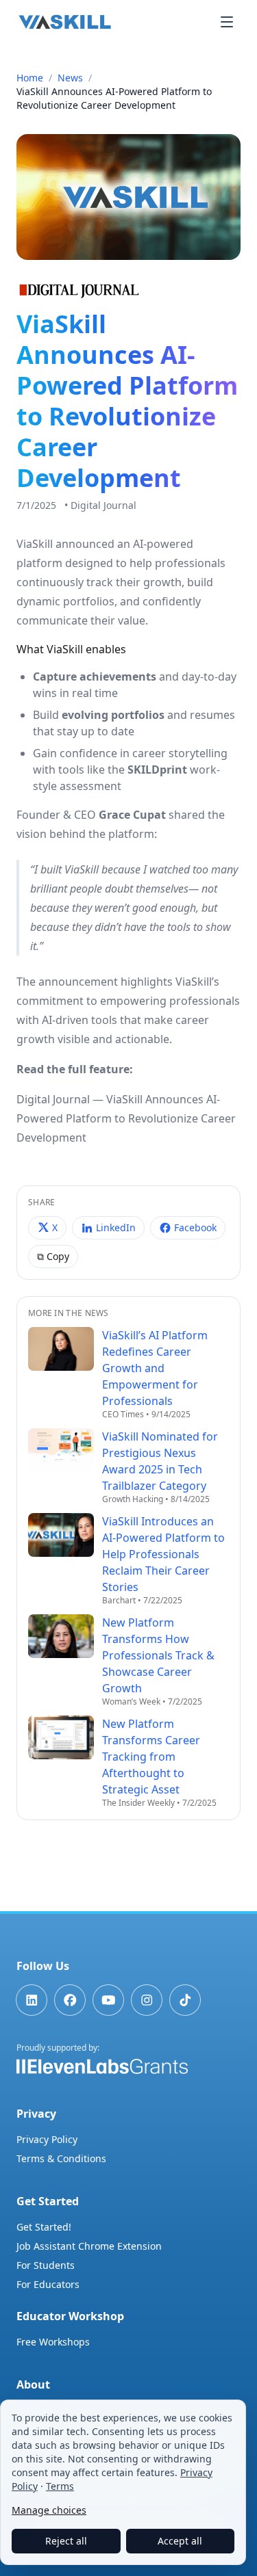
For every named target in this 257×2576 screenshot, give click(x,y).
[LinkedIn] (32, 2000)
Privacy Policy (47, 2139)
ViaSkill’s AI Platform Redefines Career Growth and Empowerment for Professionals (155, 1368)
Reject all (66, 2541)
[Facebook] (70, 2000)
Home (30, 78)
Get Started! (44, 2227)
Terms (60, 2486)
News (70, 78)
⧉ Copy (53, 1256)
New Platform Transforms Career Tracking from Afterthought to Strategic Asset (151, 1757)
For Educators (48, 2284)
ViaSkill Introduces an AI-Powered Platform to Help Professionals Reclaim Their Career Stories (163, 1554)
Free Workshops (53, 2342)
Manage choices (49, 2510)
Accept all (180, 2541)
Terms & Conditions (61, 2158)
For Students (46, 2265)
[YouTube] (108, 2000)
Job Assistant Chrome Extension (89, 2246)
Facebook (195, 1227)
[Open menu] (227, 22)
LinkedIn (116, 1227)
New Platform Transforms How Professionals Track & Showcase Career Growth (158, 1655)
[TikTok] (185, 2000)
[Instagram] (147, 2000)
